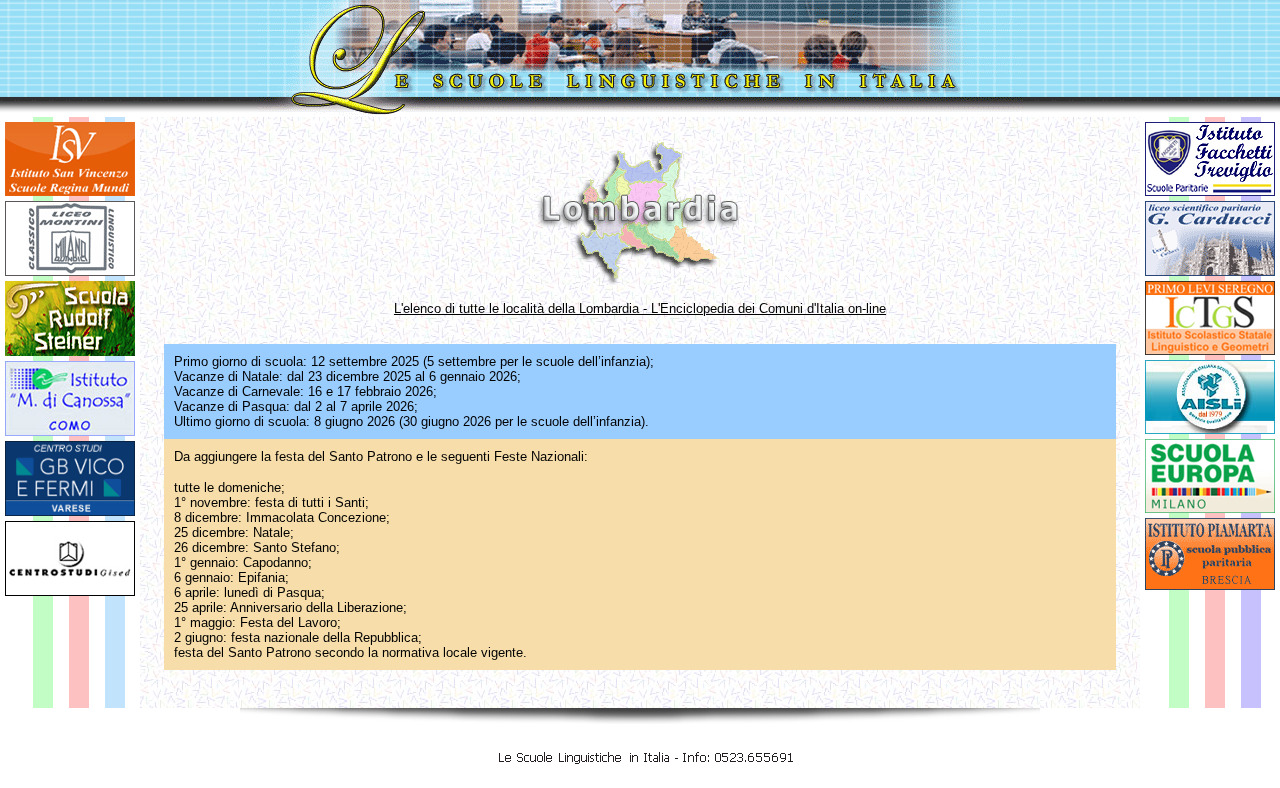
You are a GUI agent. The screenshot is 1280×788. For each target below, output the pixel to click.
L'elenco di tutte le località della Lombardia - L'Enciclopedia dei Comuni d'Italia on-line (640, 308)
